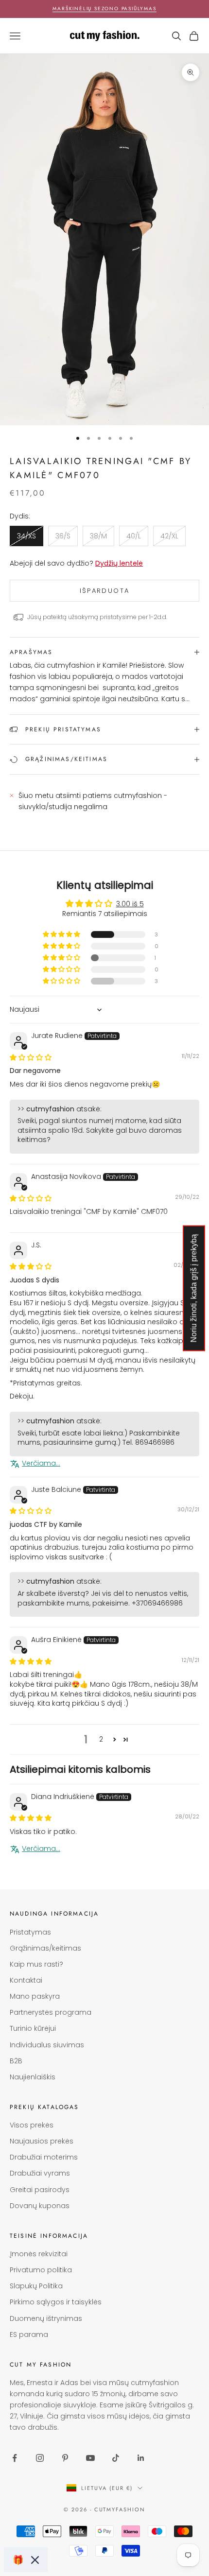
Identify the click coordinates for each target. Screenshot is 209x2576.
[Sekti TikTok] (116, 2458)
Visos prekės (32, 2125)
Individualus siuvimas (47, 2045)
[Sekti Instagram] (40, 2458)
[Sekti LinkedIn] (141, 2458)
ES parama (29, 2334)
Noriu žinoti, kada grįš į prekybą (194, 1288)
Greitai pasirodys (40, 2190)
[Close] (35, 2560)
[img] (31, 1057)
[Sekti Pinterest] (65, 2458)
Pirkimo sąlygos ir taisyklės (56, 2302)
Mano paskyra (35, 1996)
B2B (16, 2061)
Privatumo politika (41, 2270)
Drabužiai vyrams (40, 2173)
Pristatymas (30, 1932)
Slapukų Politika (36, 2286)
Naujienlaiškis (33, 2077)
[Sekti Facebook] (15, 2458)
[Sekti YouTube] (90, 2458)
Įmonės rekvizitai (39, 2254)
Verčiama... (41, 1463)
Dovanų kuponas (40, 2206)
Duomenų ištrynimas (46, 2318)
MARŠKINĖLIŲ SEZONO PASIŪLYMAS (104, 9)
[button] (62, 934)
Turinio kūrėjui (33, 2028)
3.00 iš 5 (130, 904)
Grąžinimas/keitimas (45, 1948)
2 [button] (101, 1739)
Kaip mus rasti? (36, 1964)
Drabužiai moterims (44, 2157)
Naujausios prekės (42, 2141)
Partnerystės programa (51, 2012)
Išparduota (104, 591)
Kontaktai (26, 1980)
